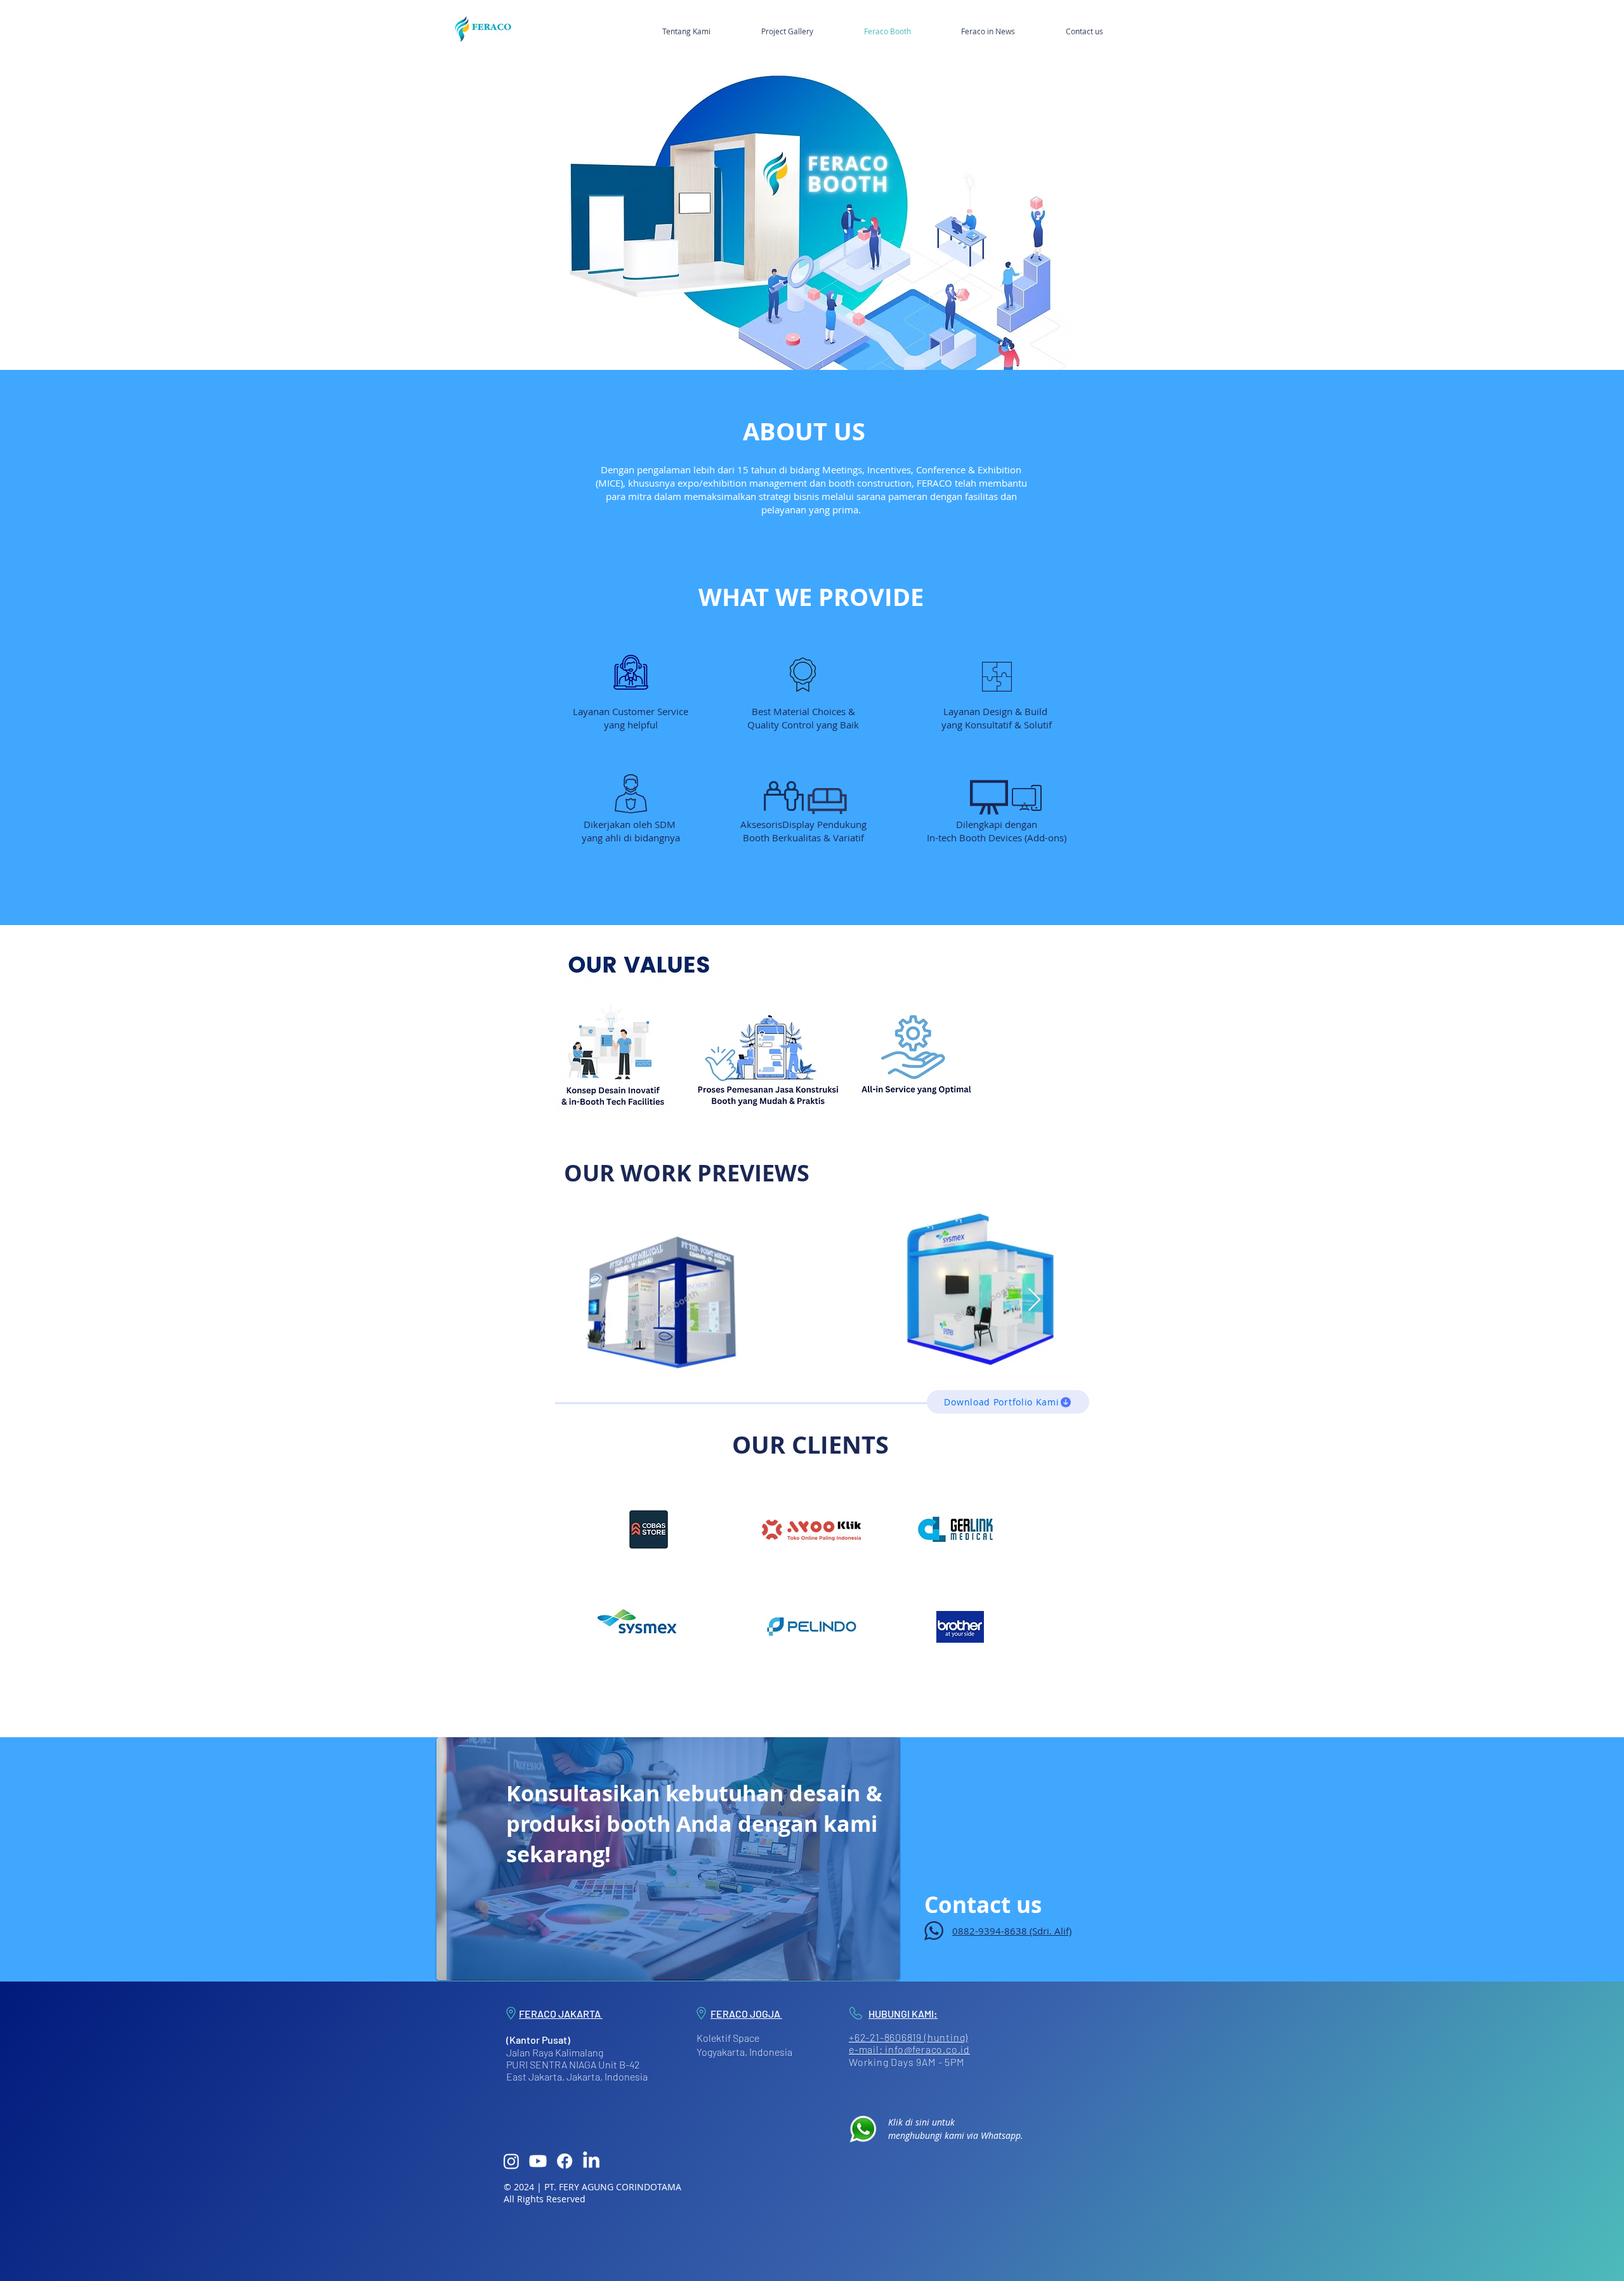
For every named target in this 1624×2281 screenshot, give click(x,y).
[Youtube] (538, 2161)
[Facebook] (565, 2161)
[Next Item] (1034, 1300)
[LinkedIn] (591, 2161)
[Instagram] (511, 2161)
